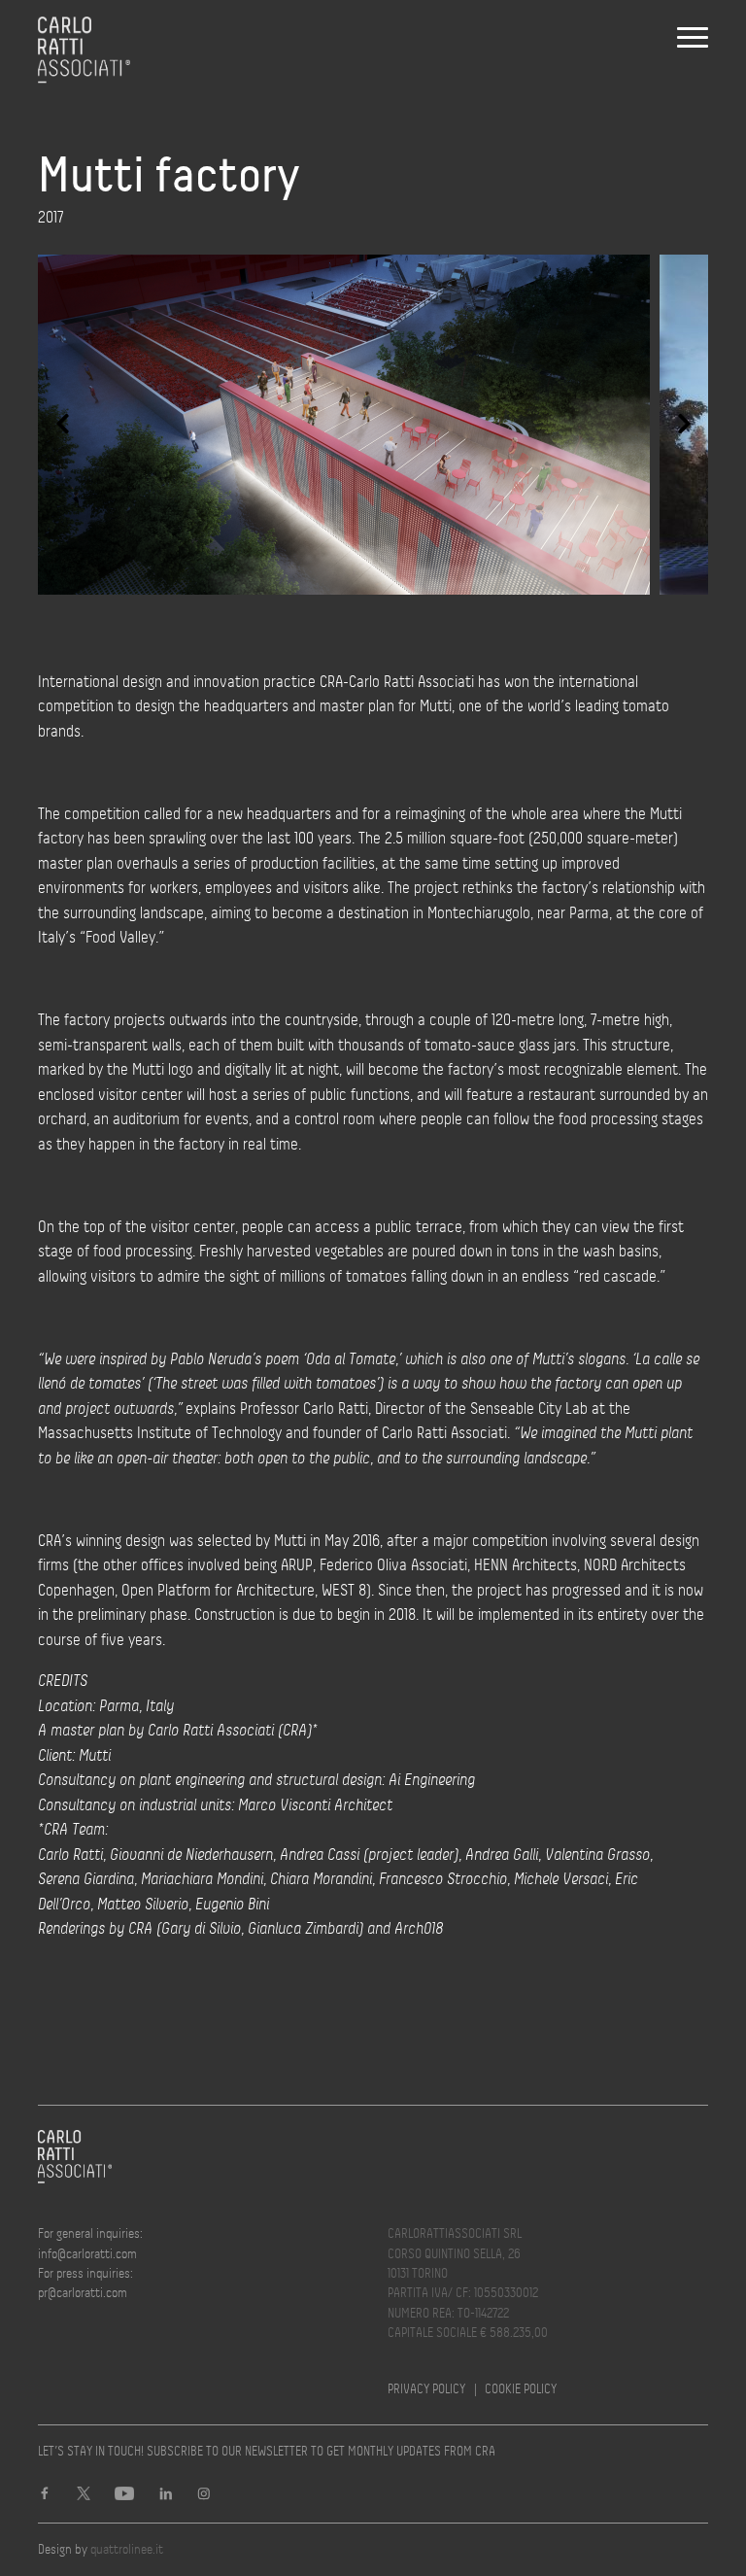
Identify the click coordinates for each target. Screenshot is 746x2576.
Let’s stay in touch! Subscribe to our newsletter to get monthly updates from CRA (267, 2451)
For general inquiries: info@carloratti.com (90, 2243)
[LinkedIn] (166, 2496)
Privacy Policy (426, 2389)
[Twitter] (84, 2496)
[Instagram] (204, 2496)
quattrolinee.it (127, 2549)
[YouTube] (124, 2496)
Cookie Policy (521, 2389)
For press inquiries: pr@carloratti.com (85, 2283)
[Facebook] (45, 2496)
